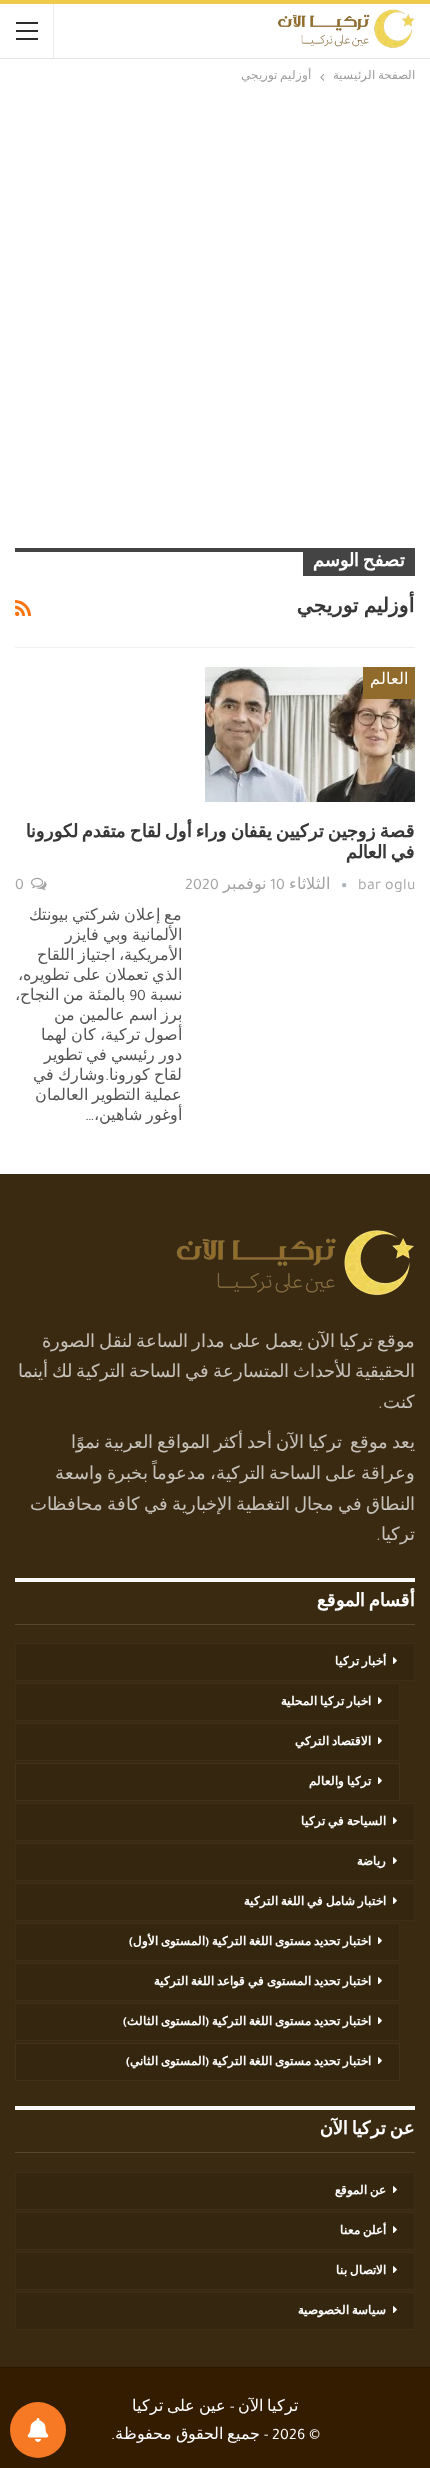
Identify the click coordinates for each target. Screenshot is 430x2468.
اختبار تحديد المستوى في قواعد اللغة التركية (262, 1983)
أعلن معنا (363, 2232)
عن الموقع (360, 2192)
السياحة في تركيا (343, 1823)
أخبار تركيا (360, 1663)
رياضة (371, 1863)
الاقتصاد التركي (333, 1743)
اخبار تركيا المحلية (326, 1703)
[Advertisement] (215, 313)
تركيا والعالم (340, 1783)
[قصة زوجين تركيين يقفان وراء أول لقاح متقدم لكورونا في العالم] (310, 734)
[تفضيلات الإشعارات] (38, 2430)
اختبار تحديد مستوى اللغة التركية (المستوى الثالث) (247, 2023)
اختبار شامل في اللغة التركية (315, 1903)
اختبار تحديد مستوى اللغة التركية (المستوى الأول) (250, 1943)
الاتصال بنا (361, 2272)
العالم (389, 682)
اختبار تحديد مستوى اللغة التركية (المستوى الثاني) (248, 2063)
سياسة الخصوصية (342, 2312)
